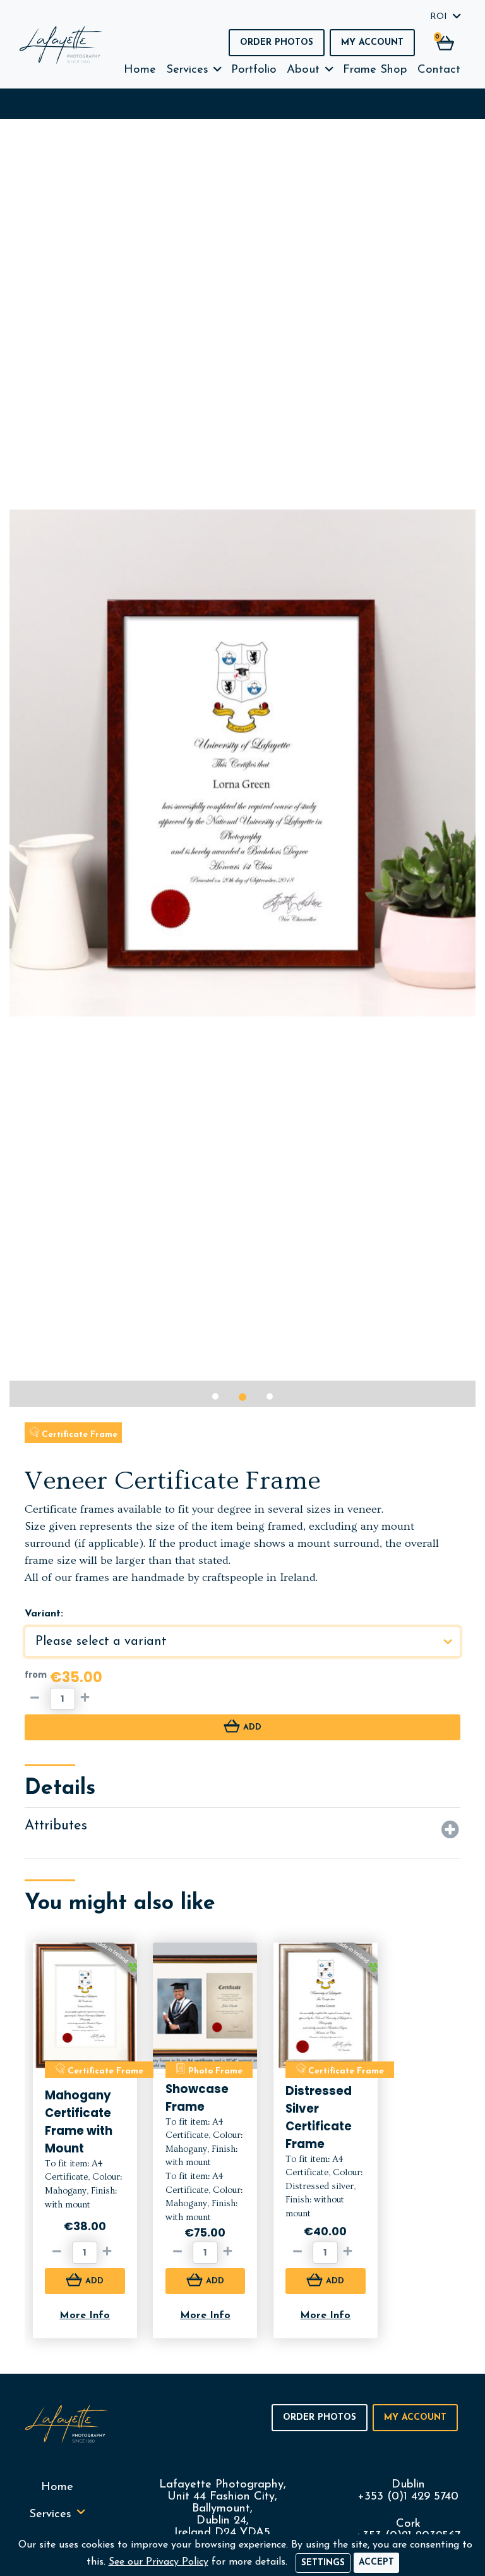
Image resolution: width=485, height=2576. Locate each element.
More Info (85, 2316)
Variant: (44, 1614)
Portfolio (254, 70)
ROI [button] (439, 17)
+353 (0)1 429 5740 (408, 2497)
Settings (323, 2563)
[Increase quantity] (88, 1699)
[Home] (61, 45)
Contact (439, 70)
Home (140, 70)
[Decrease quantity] (37, 1699)
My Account (372, 43)
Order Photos (277, 43)
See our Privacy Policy (159, 2562)
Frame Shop (375, 70)
